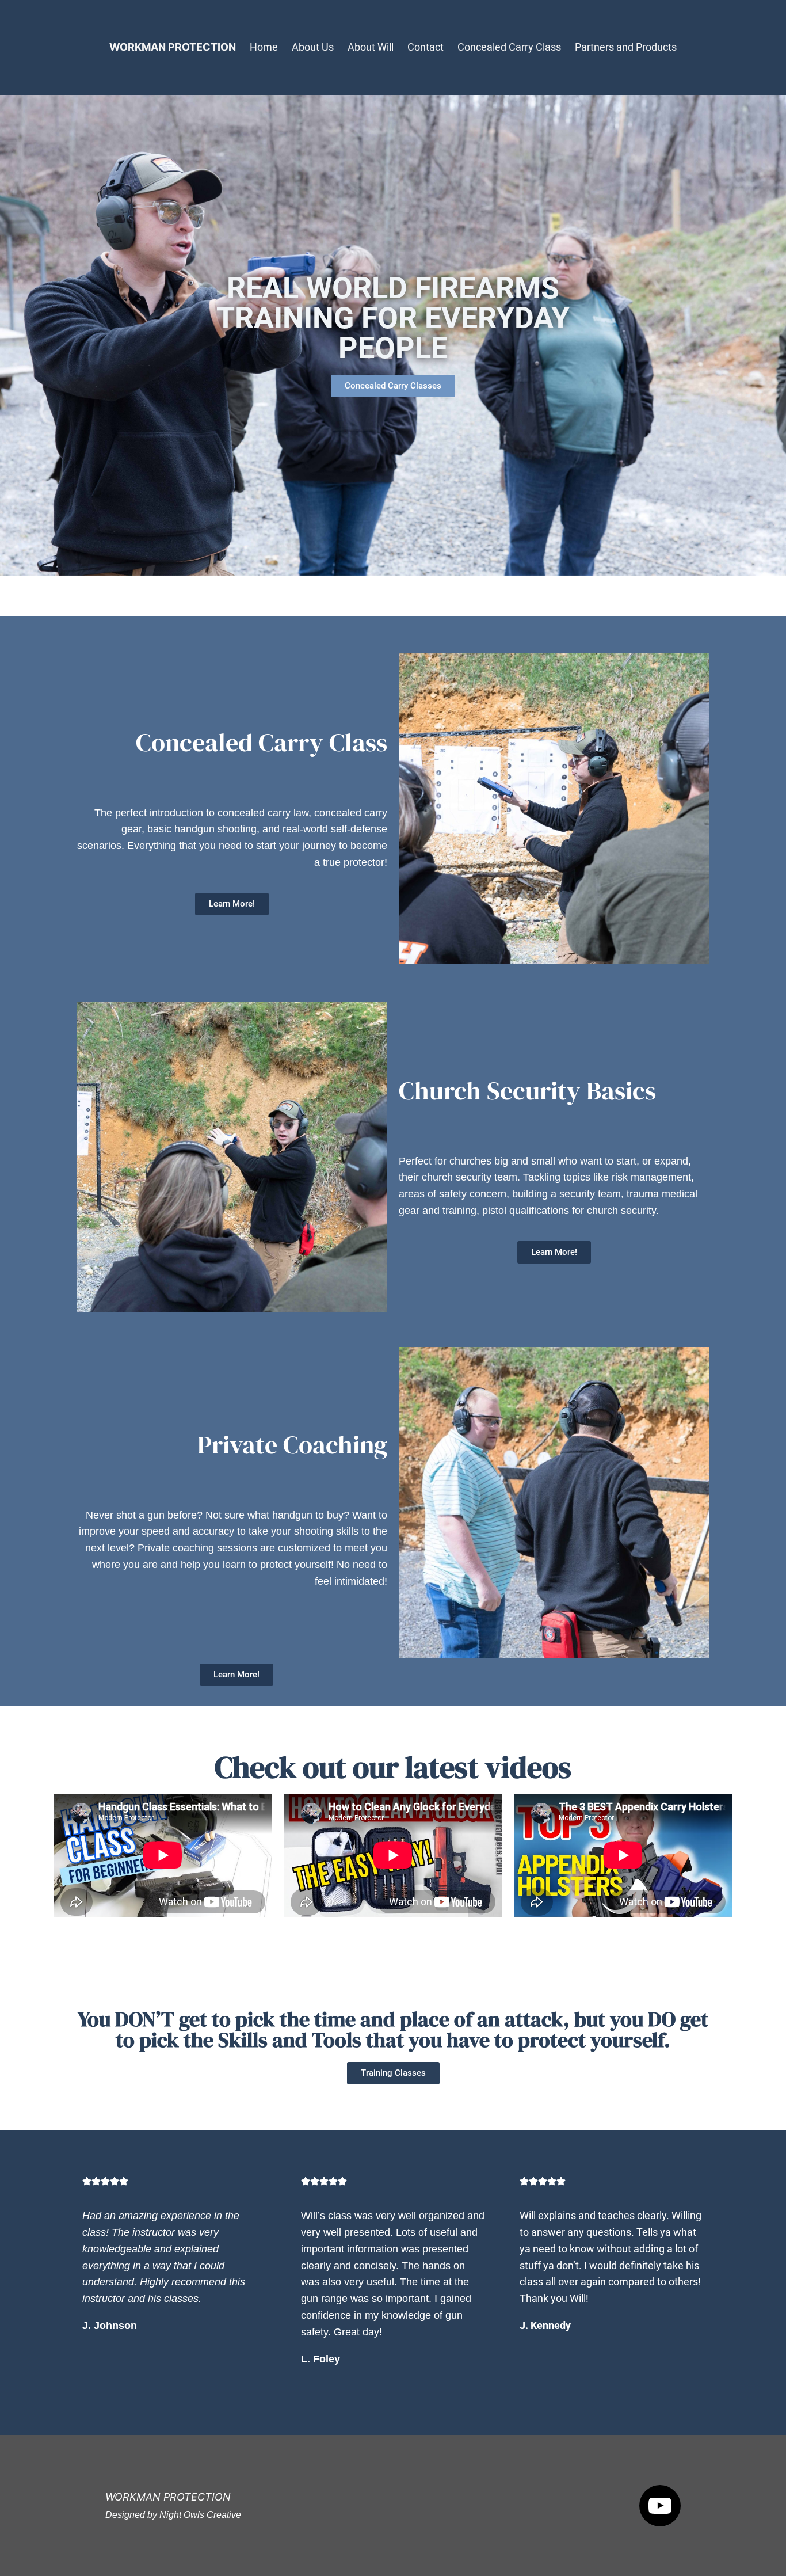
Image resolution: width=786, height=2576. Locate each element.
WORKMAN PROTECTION (173, 47)
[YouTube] (660, 2506)
